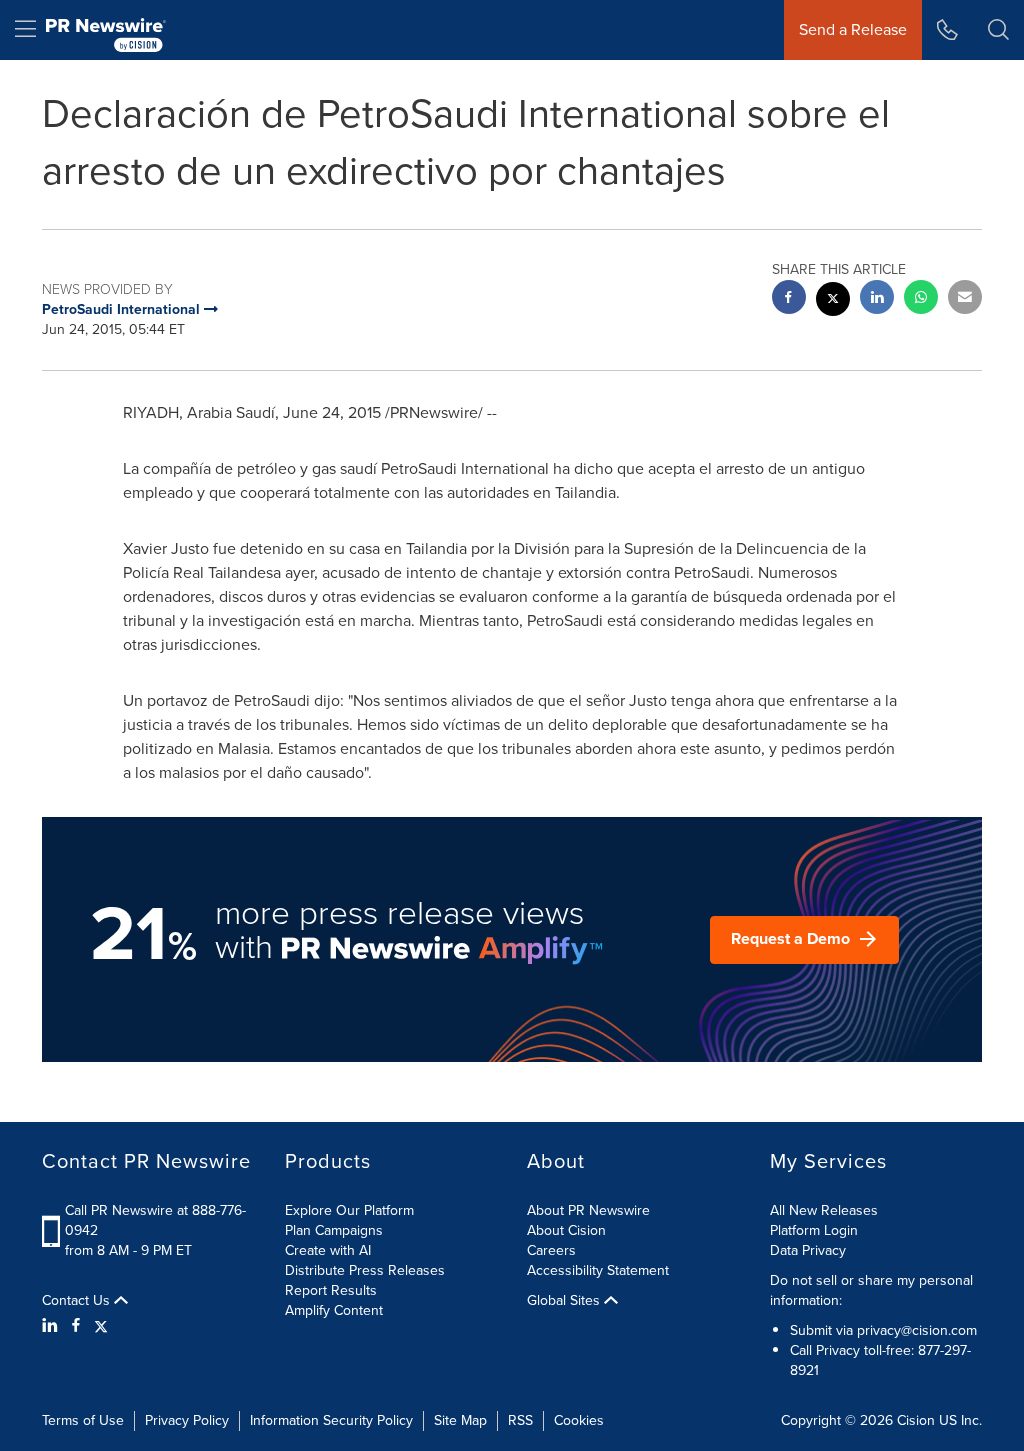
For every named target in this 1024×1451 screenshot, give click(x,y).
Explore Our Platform (349, 1210)
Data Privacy (808, 1250)
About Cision (566, 1230)
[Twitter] (101, 1326)
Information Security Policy (331, 1420)
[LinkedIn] (52, 1326)
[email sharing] (965, 299)
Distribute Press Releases (365, 1270)
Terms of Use (83, 1420)
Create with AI (328, 1250)
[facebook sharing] (789, 299)
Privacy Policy (187, 1420)
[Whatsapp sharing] (921, 299)
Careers (551, 1250)
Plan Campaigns (334, 1230)
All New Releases (824, 1210)
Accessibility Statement (598, 1270)
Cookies (579, 1420)
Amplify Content (334, 1310)
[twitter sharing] (833, 301)
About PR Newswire (588, 1210)
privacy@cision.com (917, 1330)
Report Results (331, 1290)
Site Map (460, 1420)
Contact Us (78, 1301)
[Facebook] (76, 1326)
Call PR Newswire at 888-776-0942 (155, 1220)
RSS (520, 1420)
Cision (916, 1420)
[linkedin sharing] (877, 299)
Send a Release (853, 29)
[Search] (998, 30)
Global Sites (565, 1301)
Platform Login (814, 1230)
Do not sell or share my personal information (871, 1290)
